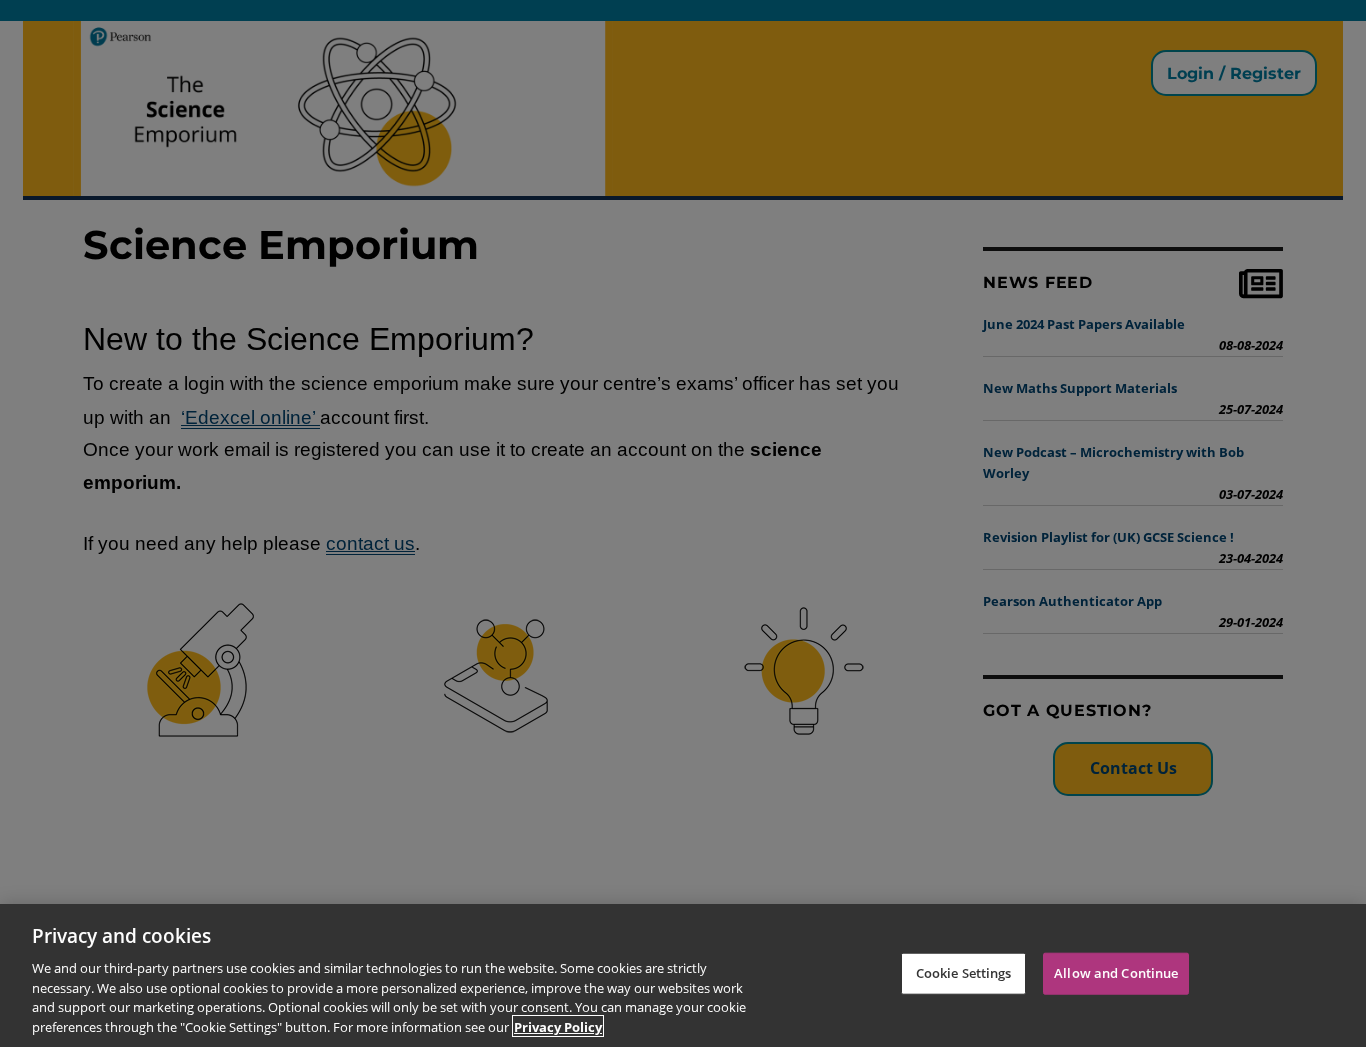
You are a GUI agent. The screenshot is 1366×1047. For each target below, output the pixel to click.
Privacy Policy (558, 1026)
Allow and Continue (1116, 973)
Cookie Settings (964, 973)
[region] (683, 975)
